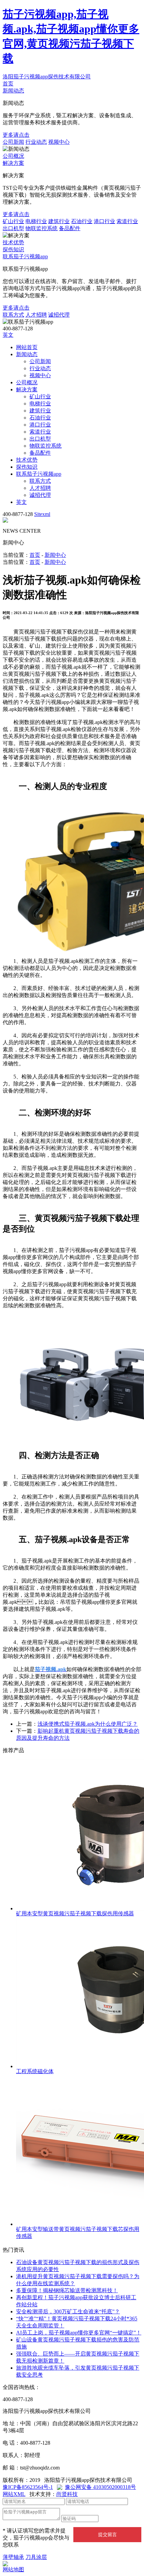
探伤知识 (13, 249)
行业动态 (36, 142)
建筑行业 (59, 221)
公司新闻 (13, 142)
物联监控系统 (42, 228)
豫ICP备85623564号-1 (28, 2487)
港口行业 (104, 221)
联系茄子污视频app (25, 256)
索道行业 (127, 221)
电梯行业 (36, 221)
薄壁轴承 (13, 2557)
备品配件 (70, 228)
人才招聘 (36, 315)
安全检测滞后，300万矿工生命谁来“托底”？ (68, 2311)
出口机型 (13, 228)
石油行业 (82, 221)
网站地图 (13, 2569)
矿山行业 (13, 221)
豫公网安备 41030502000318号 (100, 2487)
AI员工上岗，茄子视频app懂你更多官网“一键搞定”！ (79, 2333)
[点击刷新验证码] (115, 2518)
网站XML (14, 2494)
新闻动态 (13, 91)
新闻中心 (55, 555)
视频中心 (59, 142)
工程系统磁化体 (35, 2071)
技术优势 (13, 242)
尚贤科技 (67, 2494)
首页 (8, 84)
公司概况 (13, 156)
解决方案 (13, 163)
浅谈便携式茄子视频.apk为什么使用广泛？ (88, 1724)
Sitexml (42, 514)
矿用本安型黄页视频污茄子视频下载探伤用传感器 (75, 1913)
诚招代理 (59, 315)
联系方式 (13, 315)
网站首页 (27, 347)
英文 (8, 335)
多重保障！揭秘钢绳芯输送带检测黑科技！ (67, 2290)
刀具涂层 (36, 2557)
